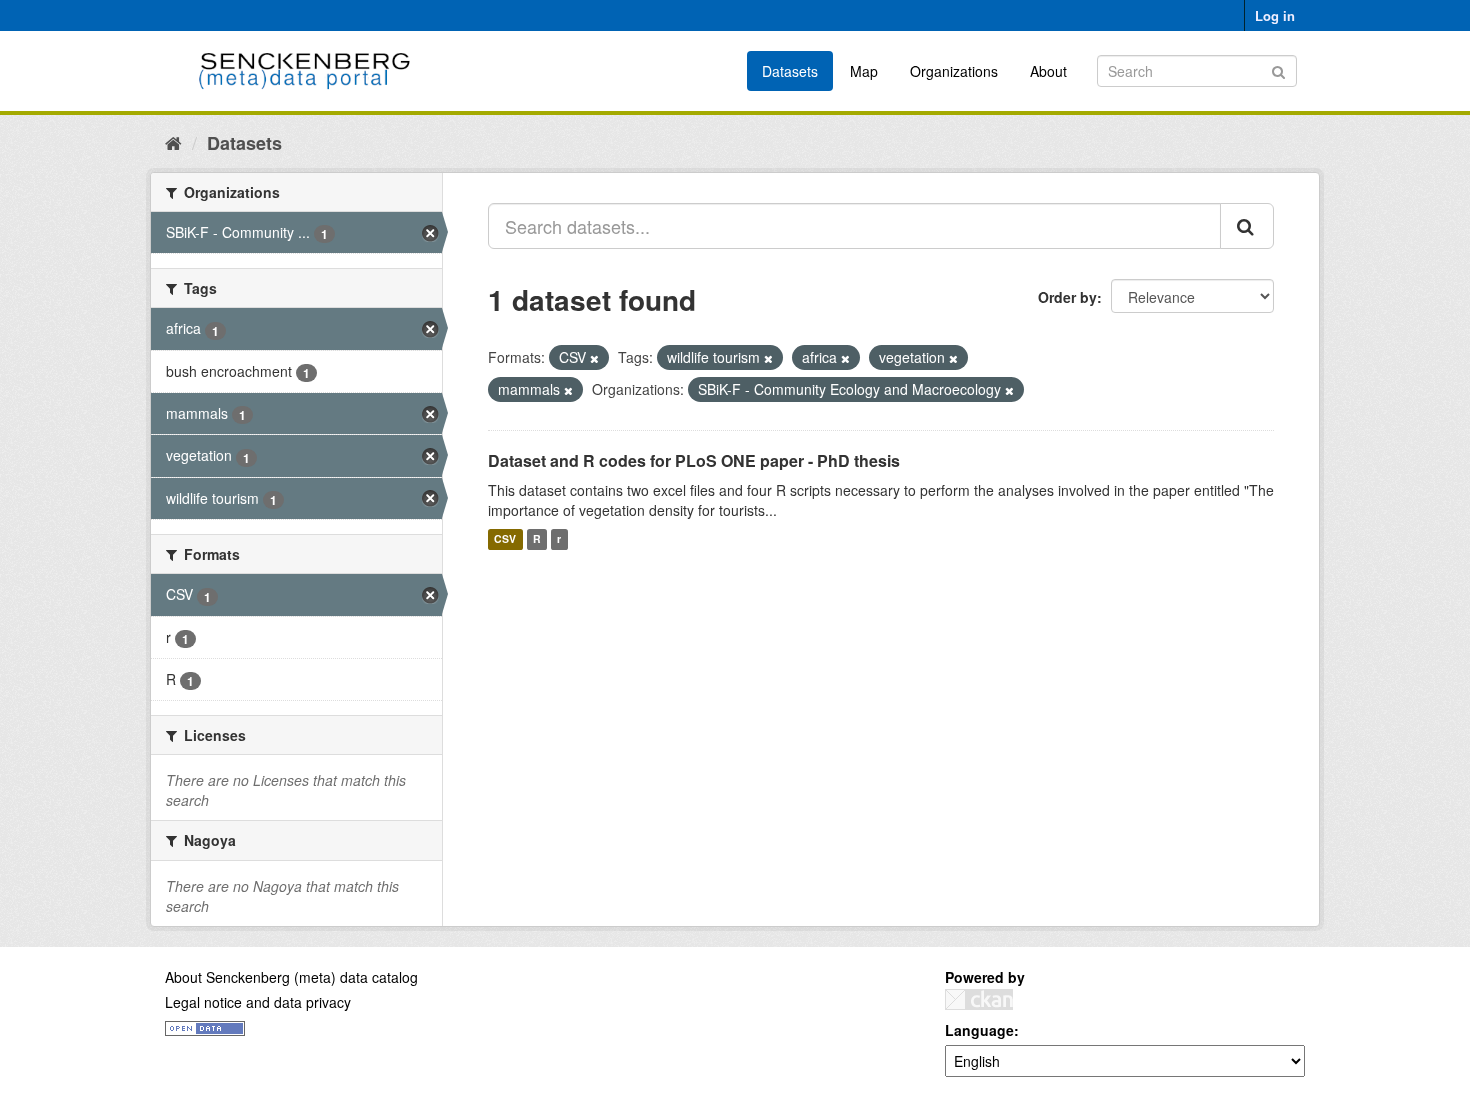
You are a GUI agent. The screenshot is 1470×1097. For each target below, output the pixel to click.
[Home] (173, 142)
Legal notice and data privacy (258, 1002)
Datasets (790, 71)
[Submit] (1278, 69)
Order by (1067, 297)
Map (864, 71)
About (1048, 71)
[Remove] (594, 358)
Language (979, 1030)
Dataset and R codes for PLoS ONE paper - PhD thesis (694, 460)
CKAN (979, 999)
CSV (505, 539)
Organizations (954, 71)
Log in (1275, 15)
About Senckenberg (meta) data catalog (291, 977)
